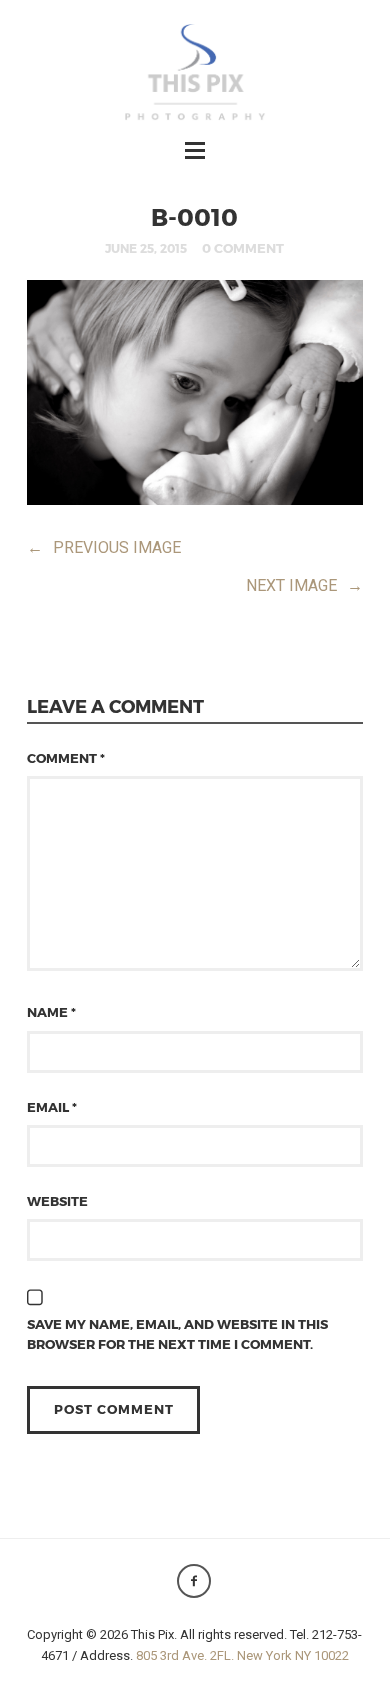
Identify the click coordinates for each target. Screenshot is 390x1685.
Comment (66, 758)
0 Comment (243, 248)
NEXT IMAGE (304, 585)
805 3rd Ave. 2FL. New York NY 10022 (242, 1655)
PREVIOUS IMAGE (104, 547)
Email (52, 1107)
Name (51, 1012)
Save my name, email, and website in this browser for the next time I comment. (177, 1334)
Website (57, 1201)
